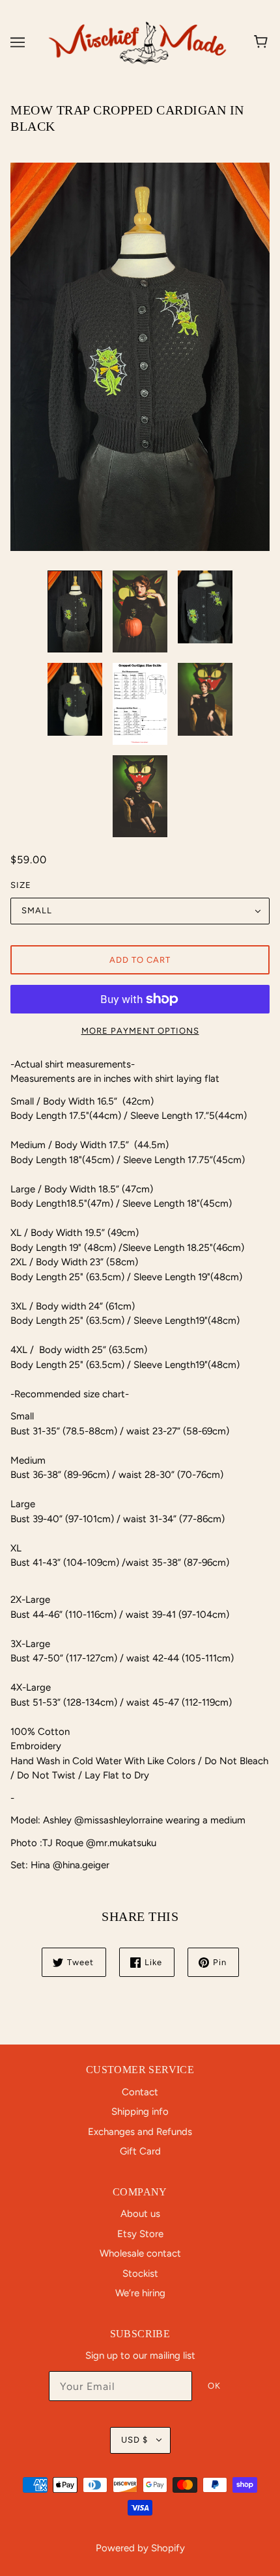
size (21, 885)
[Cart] (263, 42)
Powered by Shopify (140, 2548)
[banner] (137, 42)
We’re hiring (140, 2293)
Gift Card (140, 2151)
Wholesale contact (140, 2253)
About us (140, 2214)
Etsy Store (140, 2234)
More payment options (140, 1031)
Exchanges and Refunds (140, 2132)
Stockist (140, 2274)
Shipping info (140, 2112)
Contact (140, 2092)
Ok (214, 2386)
